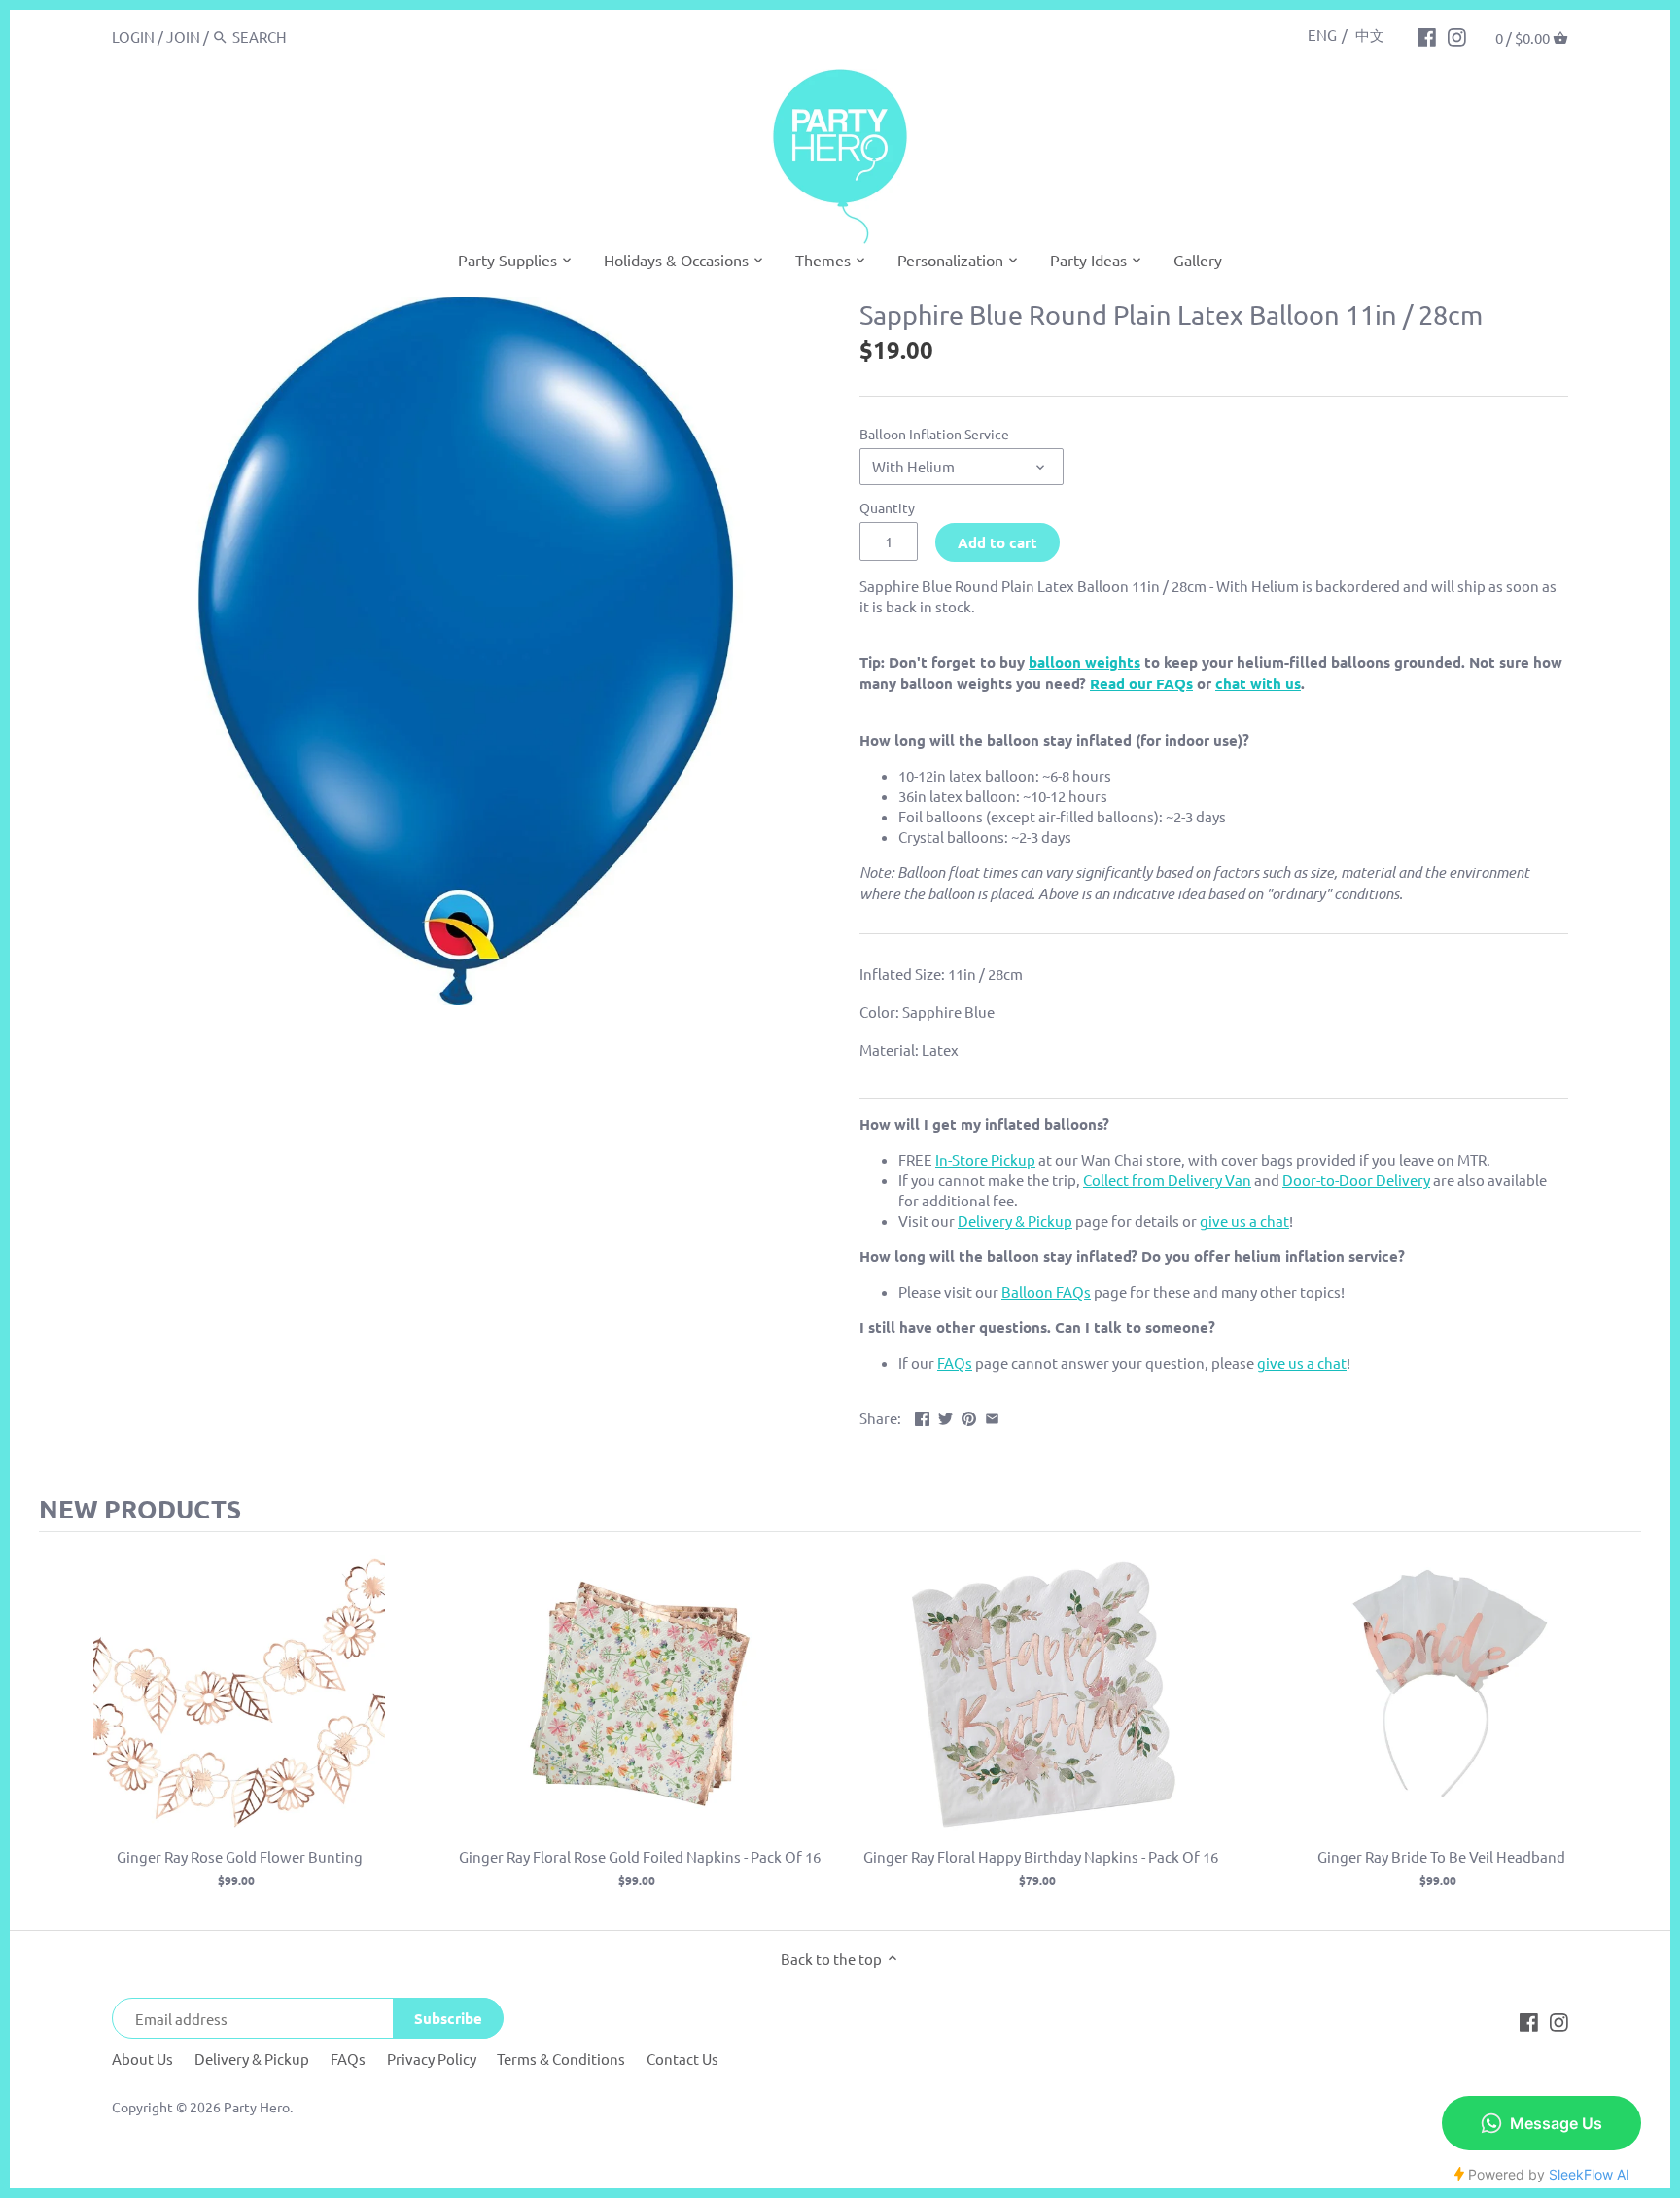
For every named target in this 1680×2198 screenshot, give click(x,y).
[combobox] (315, 36)
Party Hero (257, 2107)
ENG (1322, 35)
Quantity (887, 507)
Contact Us (682, 2058)
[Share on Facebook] (922, 1416)
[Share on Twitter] (945, 1416)
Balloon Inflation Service (934, 434)
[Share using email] (992, 1416)
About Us (142, 2058)
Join (183, 36)
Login (133, 36)
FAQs (348, 2058)
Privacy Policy (432, 2058)
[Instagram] (1457, 36)
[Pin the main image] (969, 1416)
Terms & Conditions (561, 2058)
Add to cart (997, 542)
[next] (1622, 1731)
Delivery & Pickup (252, 2058)
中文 (1370, 35)
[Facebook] (1427, 36)
